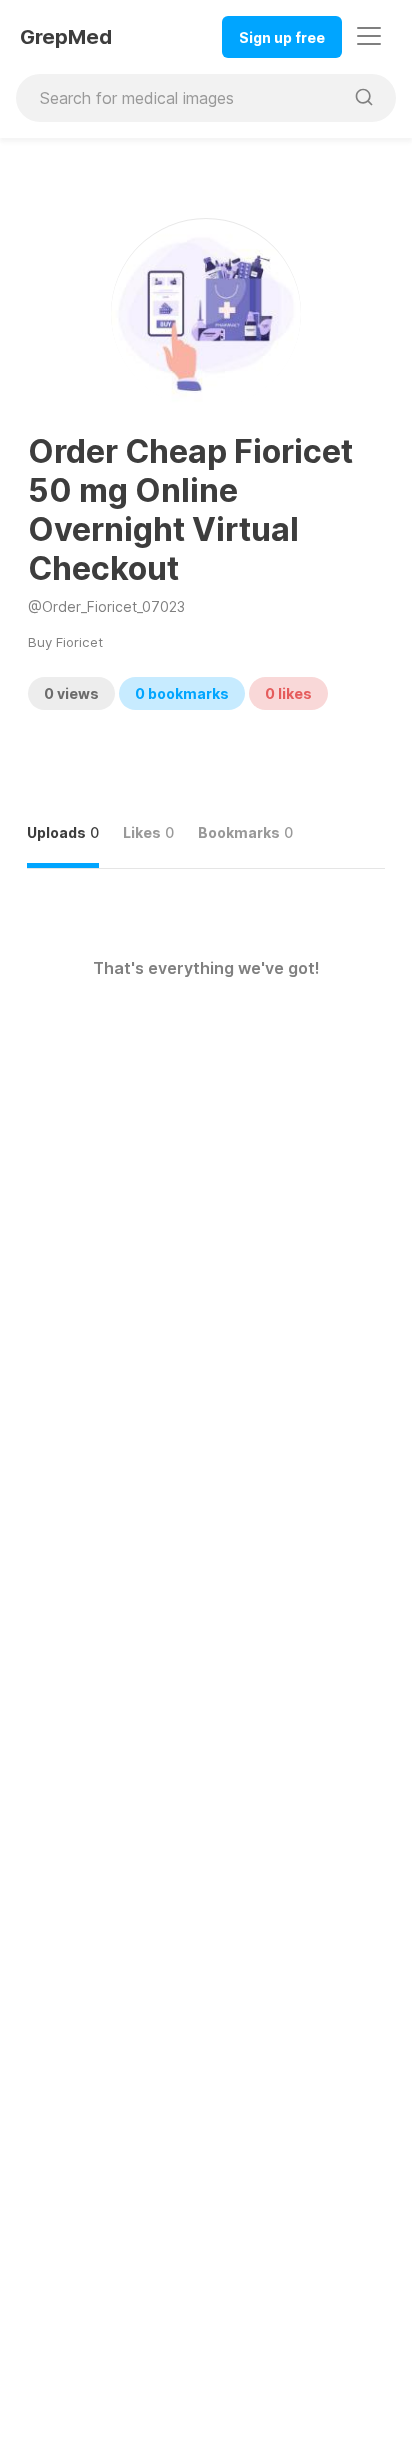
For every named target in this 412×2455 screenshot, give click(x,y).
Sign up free (282, 37)
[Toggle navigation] (369, 36)
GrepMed (66, 37)
